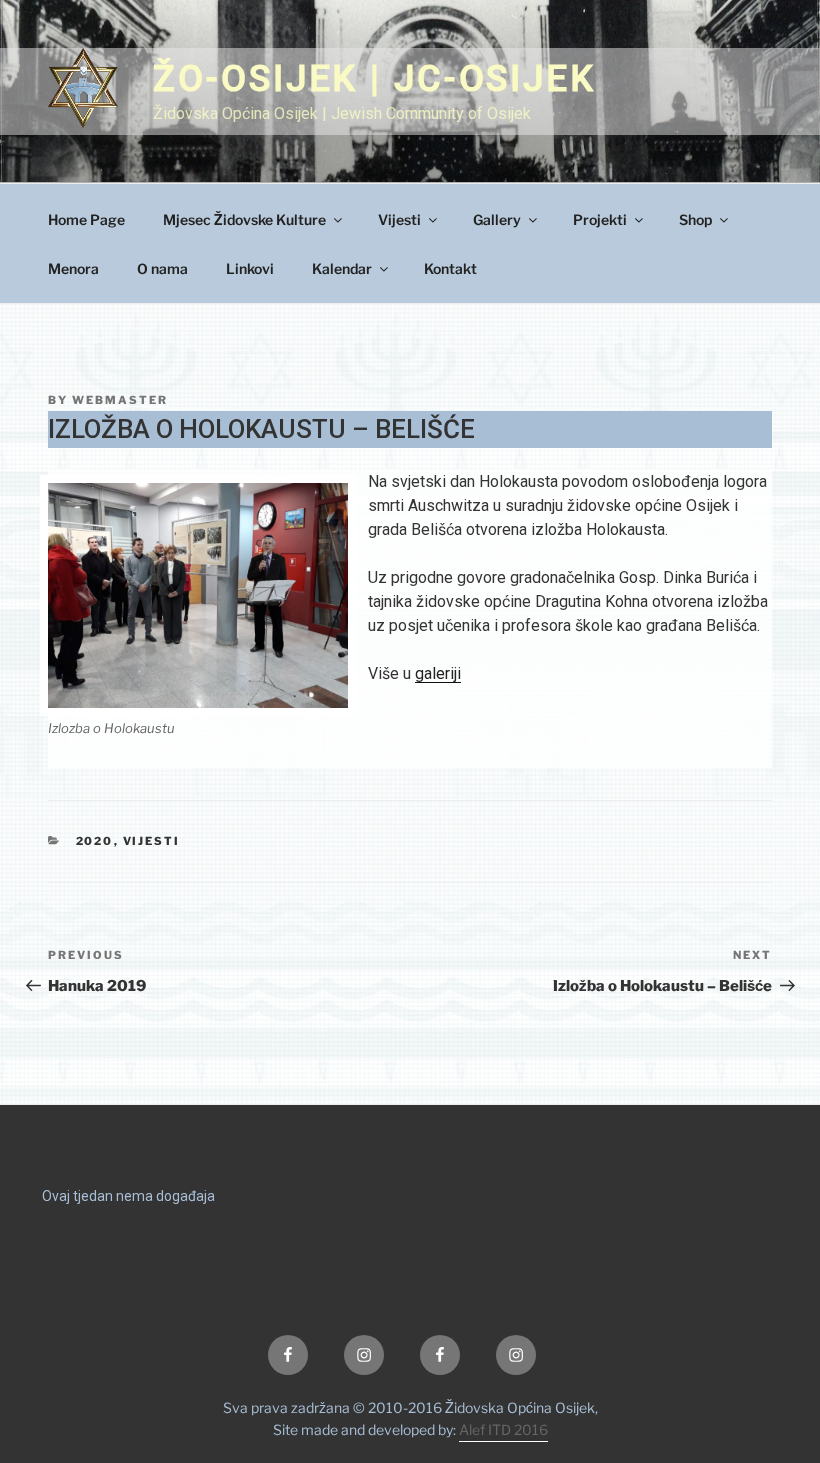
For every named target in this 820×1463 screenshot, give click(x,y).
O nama (162, 268)
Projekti (600, 219)
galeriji (438, 673)
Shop (695, 219)
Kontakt (450, 268)
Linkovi (250, 268)
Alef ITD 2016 (503, 1429)
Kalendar (342, 268)
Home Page (86, 219)
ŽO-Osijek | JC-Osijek (374, 79)
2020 (95, 841)
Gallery (497, 219)
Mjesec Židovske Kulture (244, 219)
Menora (73, 268)
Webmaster (120, 400)
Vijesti (399, 219)
